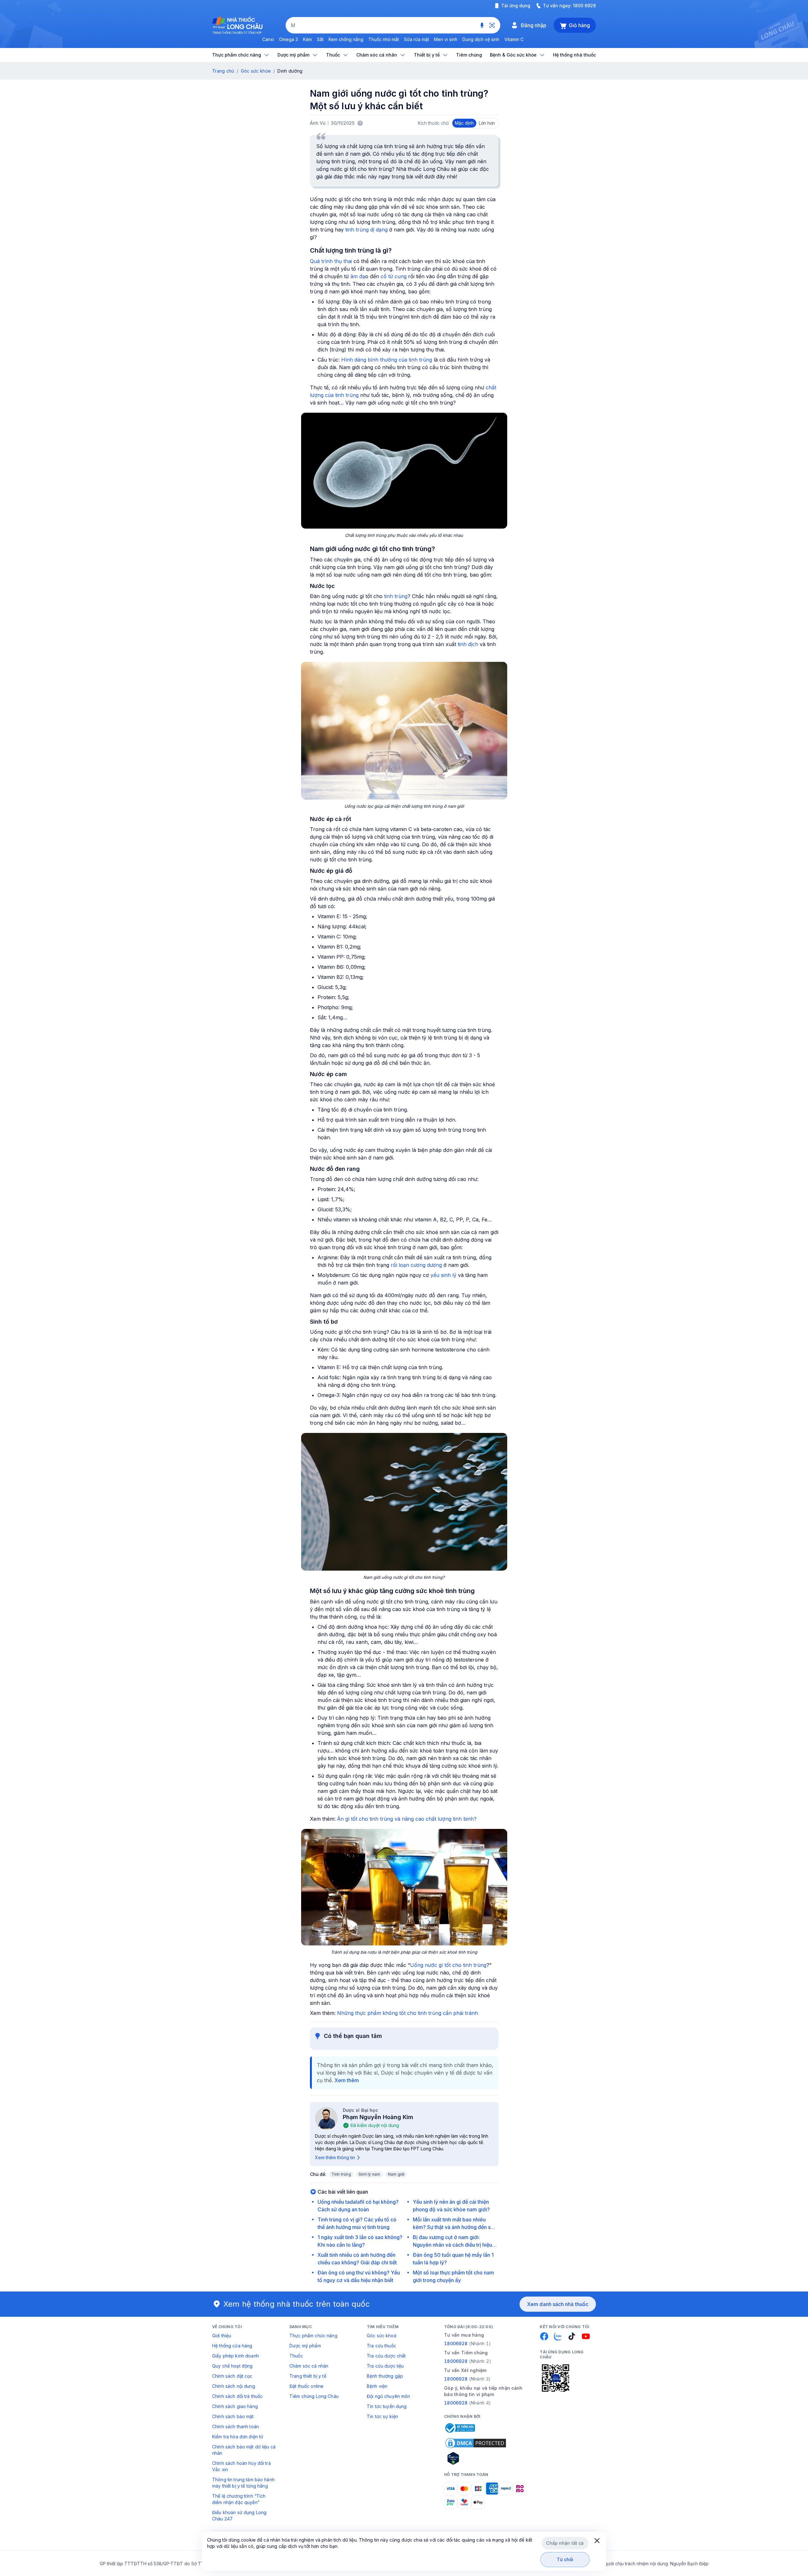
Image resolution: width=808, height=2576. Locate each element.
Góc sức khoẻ (382, 2336)
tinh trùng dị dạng (366, 230)
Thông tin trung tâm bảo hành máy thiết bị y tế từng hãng (243, 2483)
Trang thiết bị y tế (308, 2376)
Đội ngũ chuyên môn (389, 2396)
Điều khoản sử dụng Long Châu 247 (239, 2516)
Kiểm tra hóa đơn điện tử (238, 2437)
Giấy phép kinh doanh (235, 2356)
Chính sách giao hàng (235, 2406)
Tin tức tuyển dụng (387, 2406)
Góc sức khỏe (256, 71)
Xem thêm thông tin (335, 2157)
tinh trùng (396, 596)
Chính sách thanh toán (235, 2426)
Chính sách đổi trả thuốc (237, 2396)
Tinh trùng (341, 2174)
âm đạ (358, 276)
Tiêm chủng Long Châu (314, 2396)
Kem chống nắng (346, 39)
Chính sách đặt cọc (232, 2376)
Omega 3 (288, 39)
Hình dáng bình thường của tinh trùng (387, 360)
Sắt (320, 39)
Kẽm (307, 39)
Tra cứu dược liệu (385, 2366)
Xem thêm (347, 2080)
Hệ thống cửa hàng (232, 2346)
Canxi (268, 39)
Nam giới (396, 2174)
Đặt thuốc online (306, 2386)
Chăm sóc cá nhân (309, 2366)
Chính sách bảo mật (233, 2416)
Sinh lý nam (369, 2174)
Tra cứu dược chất (386, 2356)
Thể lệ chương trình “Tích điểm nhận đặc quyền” (239, 2499)
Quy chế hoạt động (232, 2366)
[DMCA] (476, 2443)
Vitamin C (514, 39)
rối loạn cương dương (416, 1265)
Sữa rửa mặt (416, 39)
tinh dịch (469, 644)
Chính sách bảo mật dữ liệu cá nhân (244, 2450)
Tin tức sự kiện (382, 2416)
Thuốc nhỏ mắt (384, 39)
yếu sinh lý (443, 1275)
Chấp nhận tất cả (565, 2543)
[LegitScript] (476, 2458)
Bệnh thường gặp (385, 2376)
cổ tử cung (394, 276)
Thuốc (296, 2356)
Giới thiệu (222, 2336)
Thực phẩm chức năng (313, 2336)
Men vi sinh (446, 39)
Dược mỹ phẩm (305, 2346)
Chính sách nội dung (234, 2386)
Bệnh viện (377, 2386)
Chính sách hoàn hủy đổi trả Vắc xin (241, 2466)
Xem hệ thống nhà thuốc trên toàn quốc (297, 2304)
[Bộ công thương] (460, 2428)
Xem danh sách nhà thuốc (558, 2304)
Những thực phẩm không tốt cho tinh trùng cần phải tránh (407, 2013)
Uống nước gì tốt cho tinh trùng (448, 1965)
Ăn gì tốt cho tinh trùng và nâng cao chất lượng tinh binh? (407, 1819)
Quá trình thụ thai (331, 261)
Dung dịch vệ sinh (481, 39)
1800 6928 (584, 6)
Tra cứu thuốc (381, 2346)
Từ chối (565, 2559)
